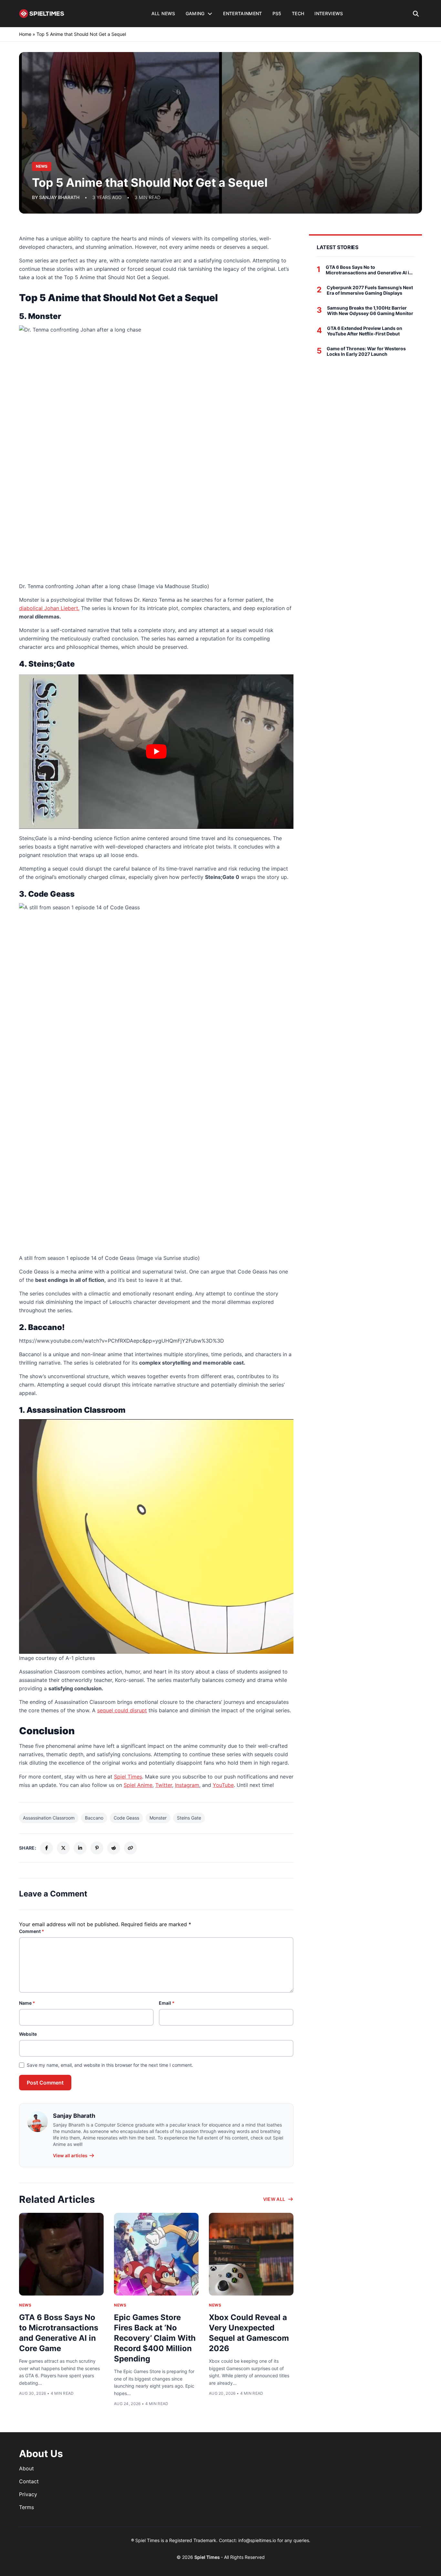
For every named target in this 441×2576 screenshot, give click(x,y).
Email (167, 2003)
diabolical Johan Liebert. (49, 608)
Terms (26, 2507)
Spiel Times (128, 1777)
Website (28, 2034)
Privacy (28, 2494)
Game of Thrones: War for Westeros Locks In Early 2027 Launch (366, 351)
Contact (29, 2481)
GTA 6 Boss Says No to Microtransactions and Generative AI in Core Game (369, 270)
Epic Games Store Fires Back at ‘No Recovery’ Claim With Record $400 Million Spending (155, 2338)
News (25, 2305)
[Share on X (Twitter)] (63, 1848)
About (26, 2468)
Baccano (94, 1818)
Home (25, 34)
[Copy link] (130, 1848)
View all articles (70, 2155)
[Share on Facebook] (46, 1848)
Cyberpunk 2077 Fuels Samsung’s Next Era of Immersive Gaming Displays (370, 290)
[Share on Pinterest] (97, 1848)
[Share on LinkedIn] (80, 1848)
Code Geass (126, 1818)
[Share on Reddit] (114, 1848)
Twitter (164, 1785)
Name (27, 2003)
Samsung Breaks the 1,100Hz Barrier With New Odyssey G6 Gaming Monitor (370, 311)
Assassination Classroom (49, 1818)
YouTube (223, 1785)
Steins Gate (189, 1818)
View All (274, 2199)
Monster (158, 1818)
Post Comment (45, 2083)
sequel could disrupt (122, 1710)
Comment (32, 1931)
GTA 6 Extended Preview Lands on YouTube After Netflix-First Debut (365, 331)
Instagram (187, 1785)
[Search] (416, 14)
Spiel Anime (138, 1785)
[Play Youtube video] (156, 752)
